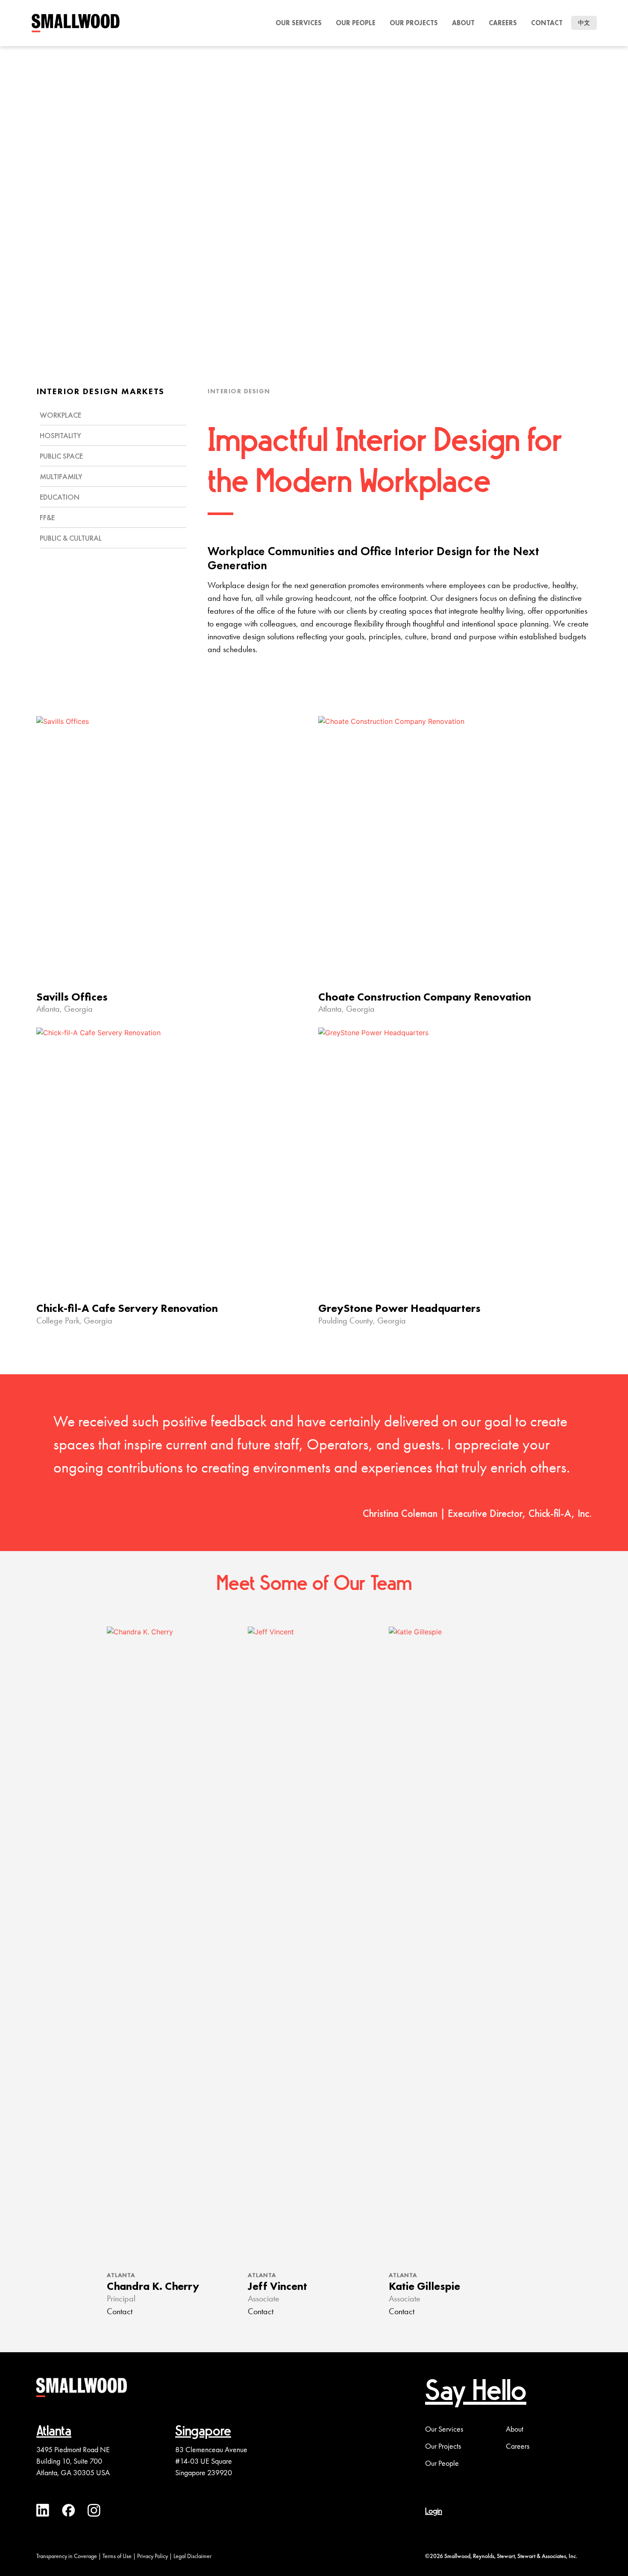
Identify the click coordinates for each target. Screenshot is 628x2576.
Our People (442, 2463)
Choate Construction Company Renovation (425, 997)
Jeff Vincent (277, 2286)
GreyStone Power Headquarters (399, 1308)
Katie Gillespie (424, 2286)
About (463, 23)
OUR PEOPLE (356, 23)
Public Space (61, 456)
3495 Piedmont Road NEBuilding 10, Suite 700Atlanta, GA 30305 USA (73, 2461)
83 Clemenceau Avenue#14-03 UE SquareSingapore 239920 (211, 2461)
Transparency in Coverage (67, 2556)
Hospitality (60, 435)
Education (60, 497)
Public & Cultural (71, 538)
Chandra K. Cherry (153, 2286)
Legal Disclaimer (192, 2556)
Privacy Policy (153, 2556)
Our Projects (443, 2446)
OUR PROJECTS (414, 23)
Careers (518, 2446)
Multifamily (61, 476)
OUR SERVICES (299, 23)
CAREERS (503, 23)
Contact (547, 23)
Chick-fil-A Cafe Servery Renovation (127, 1308)
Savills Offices (72, 997)
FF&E (47, 517)
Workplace (60, 415)
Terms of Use (117, 2556)
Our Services (444, 2429)
